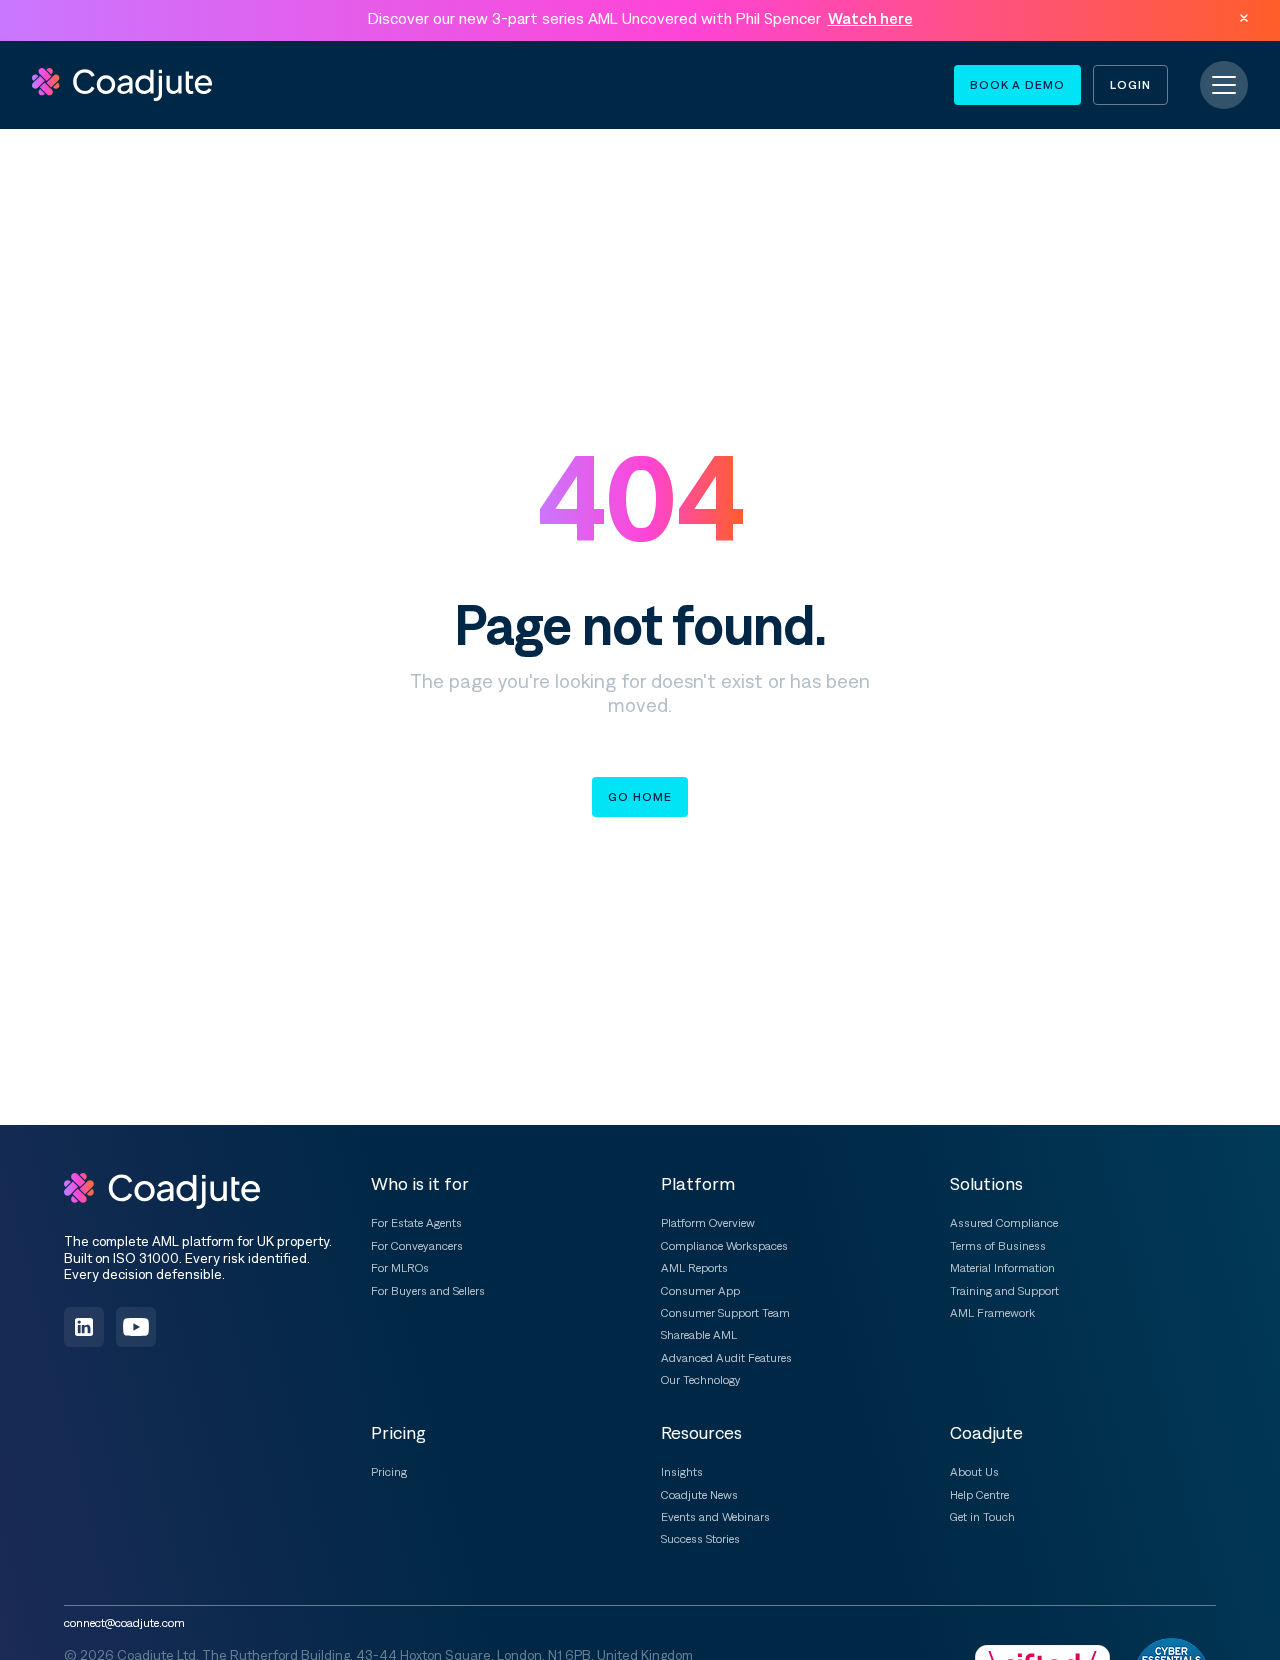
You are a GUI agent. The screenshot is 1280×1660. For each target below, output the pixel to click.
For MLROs (400, 1268)
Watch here (870, 18)
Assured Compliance (1004, 1223)
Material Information (1002, 1268)
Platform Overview (708, 1223)
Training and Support (1004, 1291)
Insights (682, 1472)
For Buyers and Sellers (428, 1291)
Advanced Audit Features (726, 1358)
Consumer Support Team (725, 1313)
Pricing (389, 1472)
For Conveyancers (417, 1246)
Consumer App (700, 1291)
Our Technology (701, 1380)
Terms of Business (998, 1246)
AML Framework (992, 1313)
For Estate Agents (416, 1223)
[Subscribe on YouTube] (136, 1327)
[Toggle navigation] (1224, 85)
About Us (974, 1472)
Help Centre (979, 1495)
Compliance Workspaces (724, 1246)
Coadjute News (699, 1495)
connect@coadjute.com (124, 1623)
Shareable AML (699, 1335)
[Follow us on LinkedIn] (84, 1327)
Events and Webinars (715, 1517)
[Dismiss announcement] (1244, 18)
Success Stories (700, 1539)
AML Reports (694, 1268)
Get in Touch (982, 1517)
